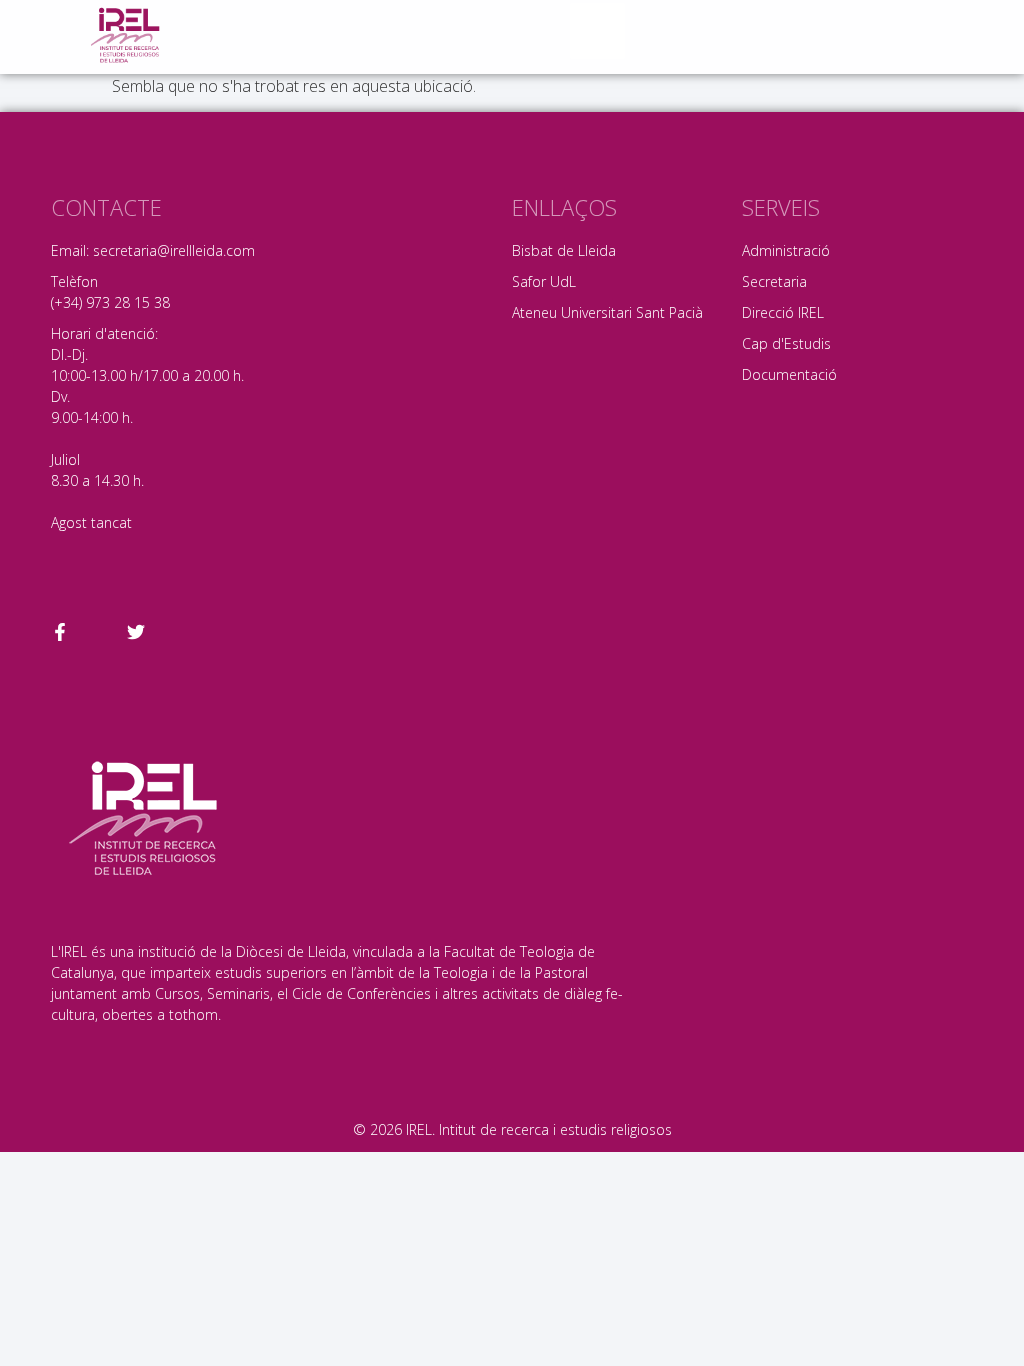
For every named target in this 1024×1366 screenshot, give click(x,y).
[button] (598, 31)
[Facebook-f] (60, 632)
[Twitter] (136, 632)
